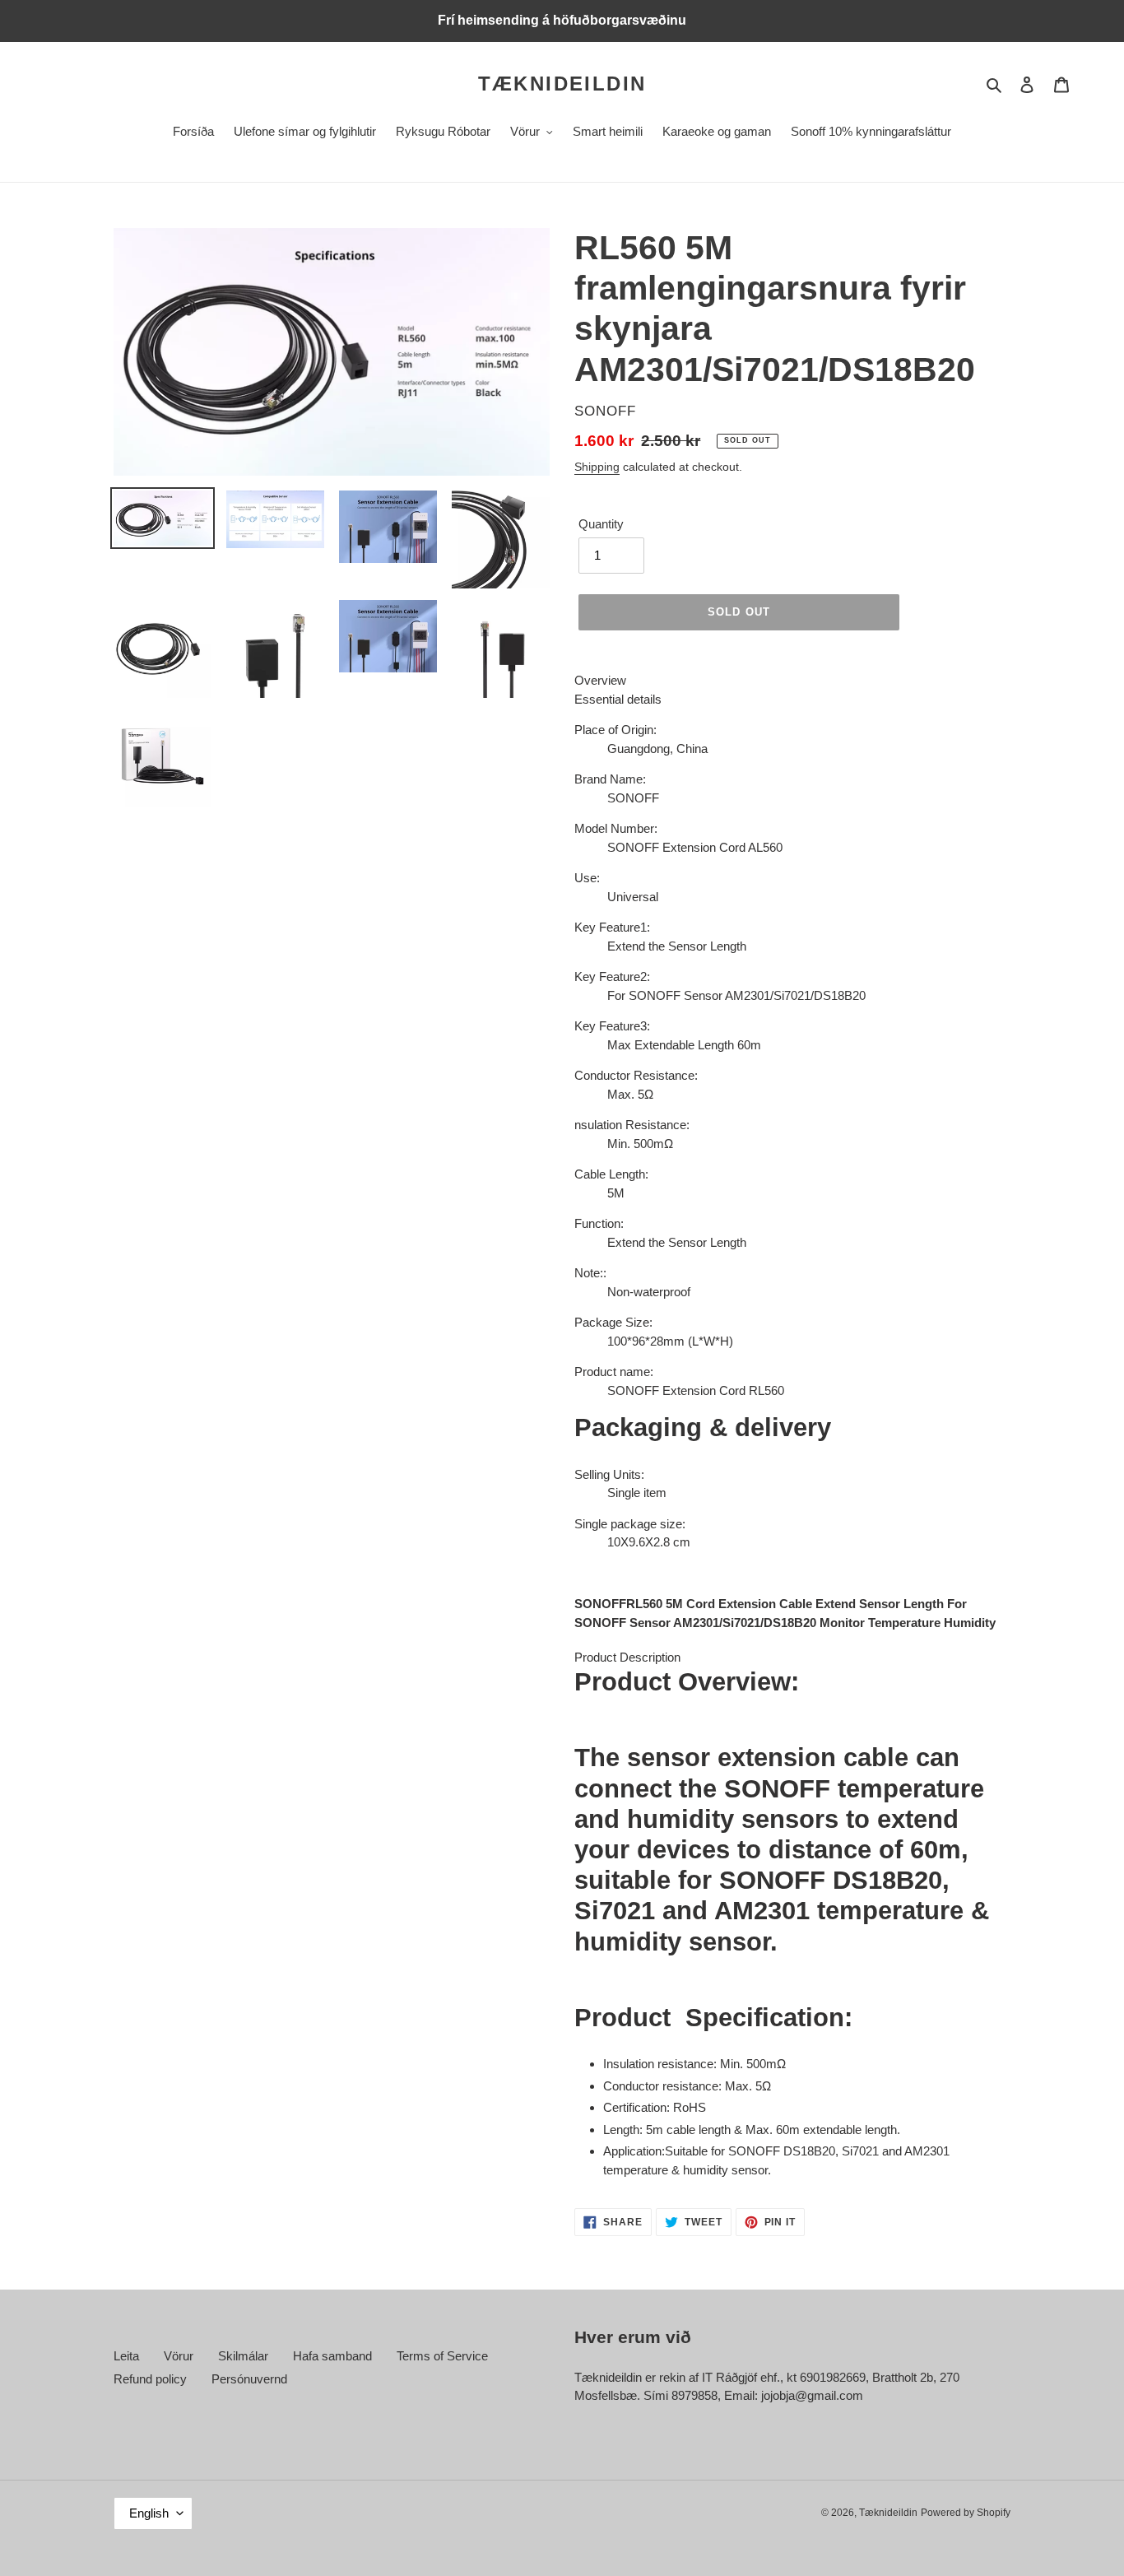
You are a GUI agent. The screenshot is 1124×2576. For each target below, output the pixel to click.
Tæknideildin (562, 84)
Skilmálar (243, 2356)
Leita (126, 2356)
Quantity (601, 524)
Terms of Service (442, 2356)
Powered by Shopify (966, 2513)
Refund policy (150, 2379)
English (149, 2513)
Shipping (597, 467)
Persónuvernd (249, 2379)
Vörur (179, 2356)
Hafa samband (332, 2356)
